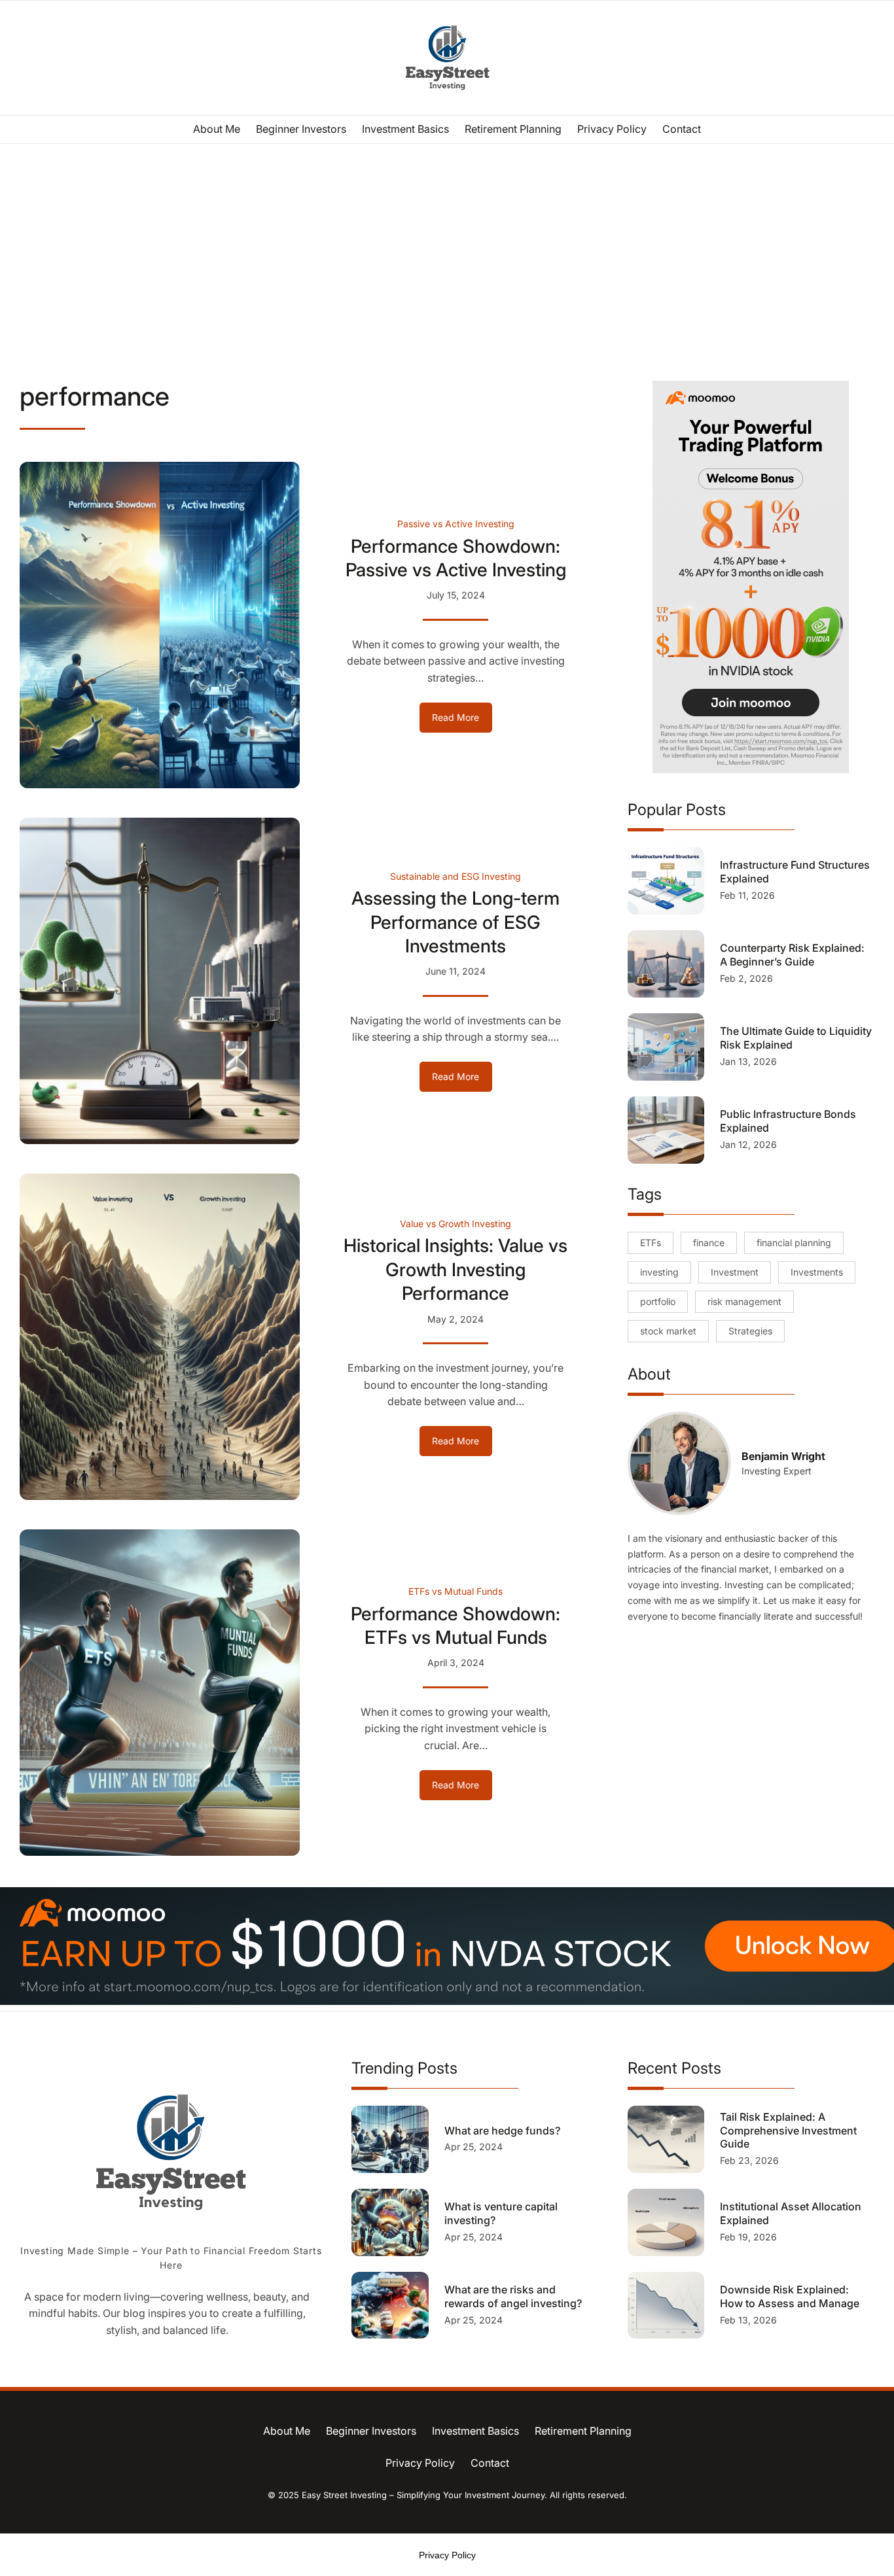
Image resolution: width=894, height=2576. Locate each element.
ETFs (651, 1243)
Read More (462, 722)
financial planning (794, 1243)
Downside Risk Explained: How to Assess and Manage (790, 2296)
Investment (735, 1272)
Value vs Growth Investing (456, 1224)
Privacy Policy (447, 2555)
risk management (744, 1301)
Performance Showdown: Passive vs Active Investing (456, 558)
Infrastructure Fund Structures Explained (795, 872)
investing (659, 1272)
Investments (817, 1272)
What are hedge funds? (504, 2131)
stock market (668, 1331)
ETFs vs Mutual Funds (456, 1591)
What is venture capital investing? (501, 2213)
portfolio (658, 1301)
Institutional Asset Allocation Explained (791, 2213)
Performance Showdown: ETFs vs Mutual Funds (456, 1626)
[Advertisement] (447, 251)
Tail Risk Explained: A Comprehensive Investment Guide (788, 2131)
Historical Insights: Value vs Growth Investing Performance (456, 1269)
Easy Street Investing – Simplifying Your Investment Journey (423, 2495)
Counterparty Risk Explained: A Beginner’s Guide (792, 955)
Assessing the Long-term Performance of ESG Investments (456, 922)
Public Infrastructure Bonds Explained (788, 1121)
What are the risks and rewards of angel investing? (514, 2296)
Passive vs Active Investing (456, 524)
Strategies (750, 1331)
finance (709, 1243)
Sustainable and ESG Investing (456, 876)
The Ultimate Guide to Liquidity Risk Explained (796, 1038)
